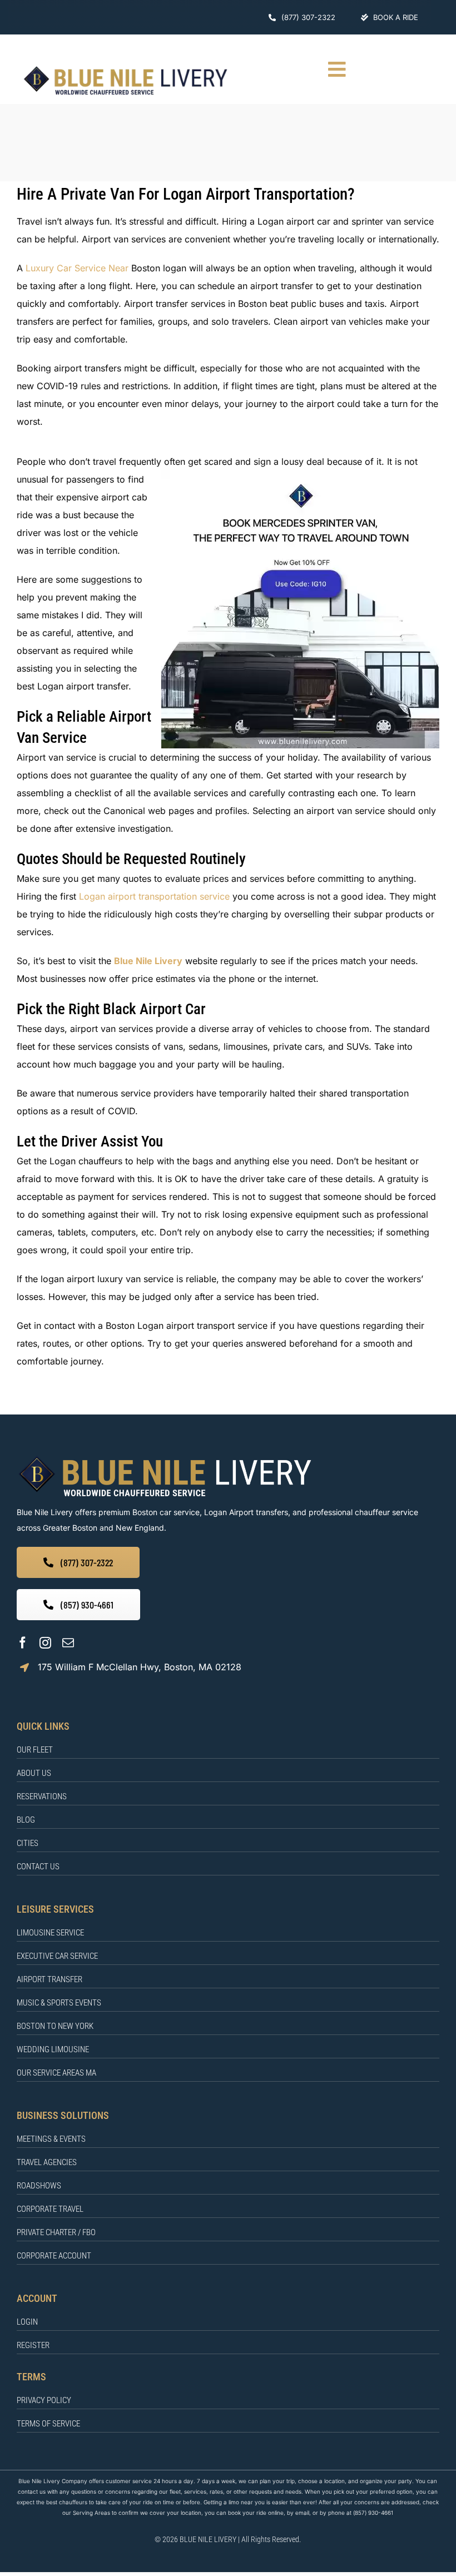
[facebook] (23, 1643)
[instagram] (45, 1643)
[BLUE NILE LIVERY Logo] (125, 68)
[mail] (68, 1643)
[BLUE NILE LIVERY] (165, 1457)
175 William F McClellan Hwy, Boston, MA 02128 (140, 1667)
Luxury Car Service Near (77, 268)
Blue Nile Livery (148, 961)
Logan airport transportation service (154, 896)
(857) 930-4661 (373, 2513)
